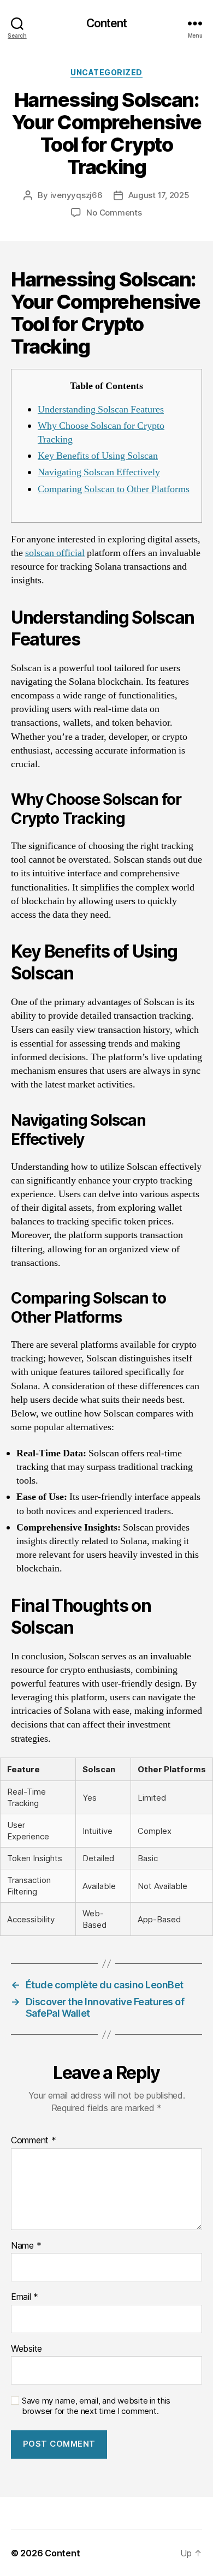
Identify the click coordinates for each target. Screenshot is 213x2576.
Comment (34, 2141)
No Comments (114, 213)
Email (25, 2297)
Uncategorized (106, 72)
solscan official (55, 553)
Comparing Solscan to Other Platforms (114, 489)
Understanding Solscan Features (101, 410)
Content (107, 23)
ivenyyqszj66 (76, 195)
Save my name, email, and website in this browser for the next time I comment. (96, 2406)
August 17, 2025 (159, 195)
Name (26, 2246)
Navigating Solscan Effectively (99, 472)
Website (26, 2349)
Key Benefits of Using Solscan (98, 456)
